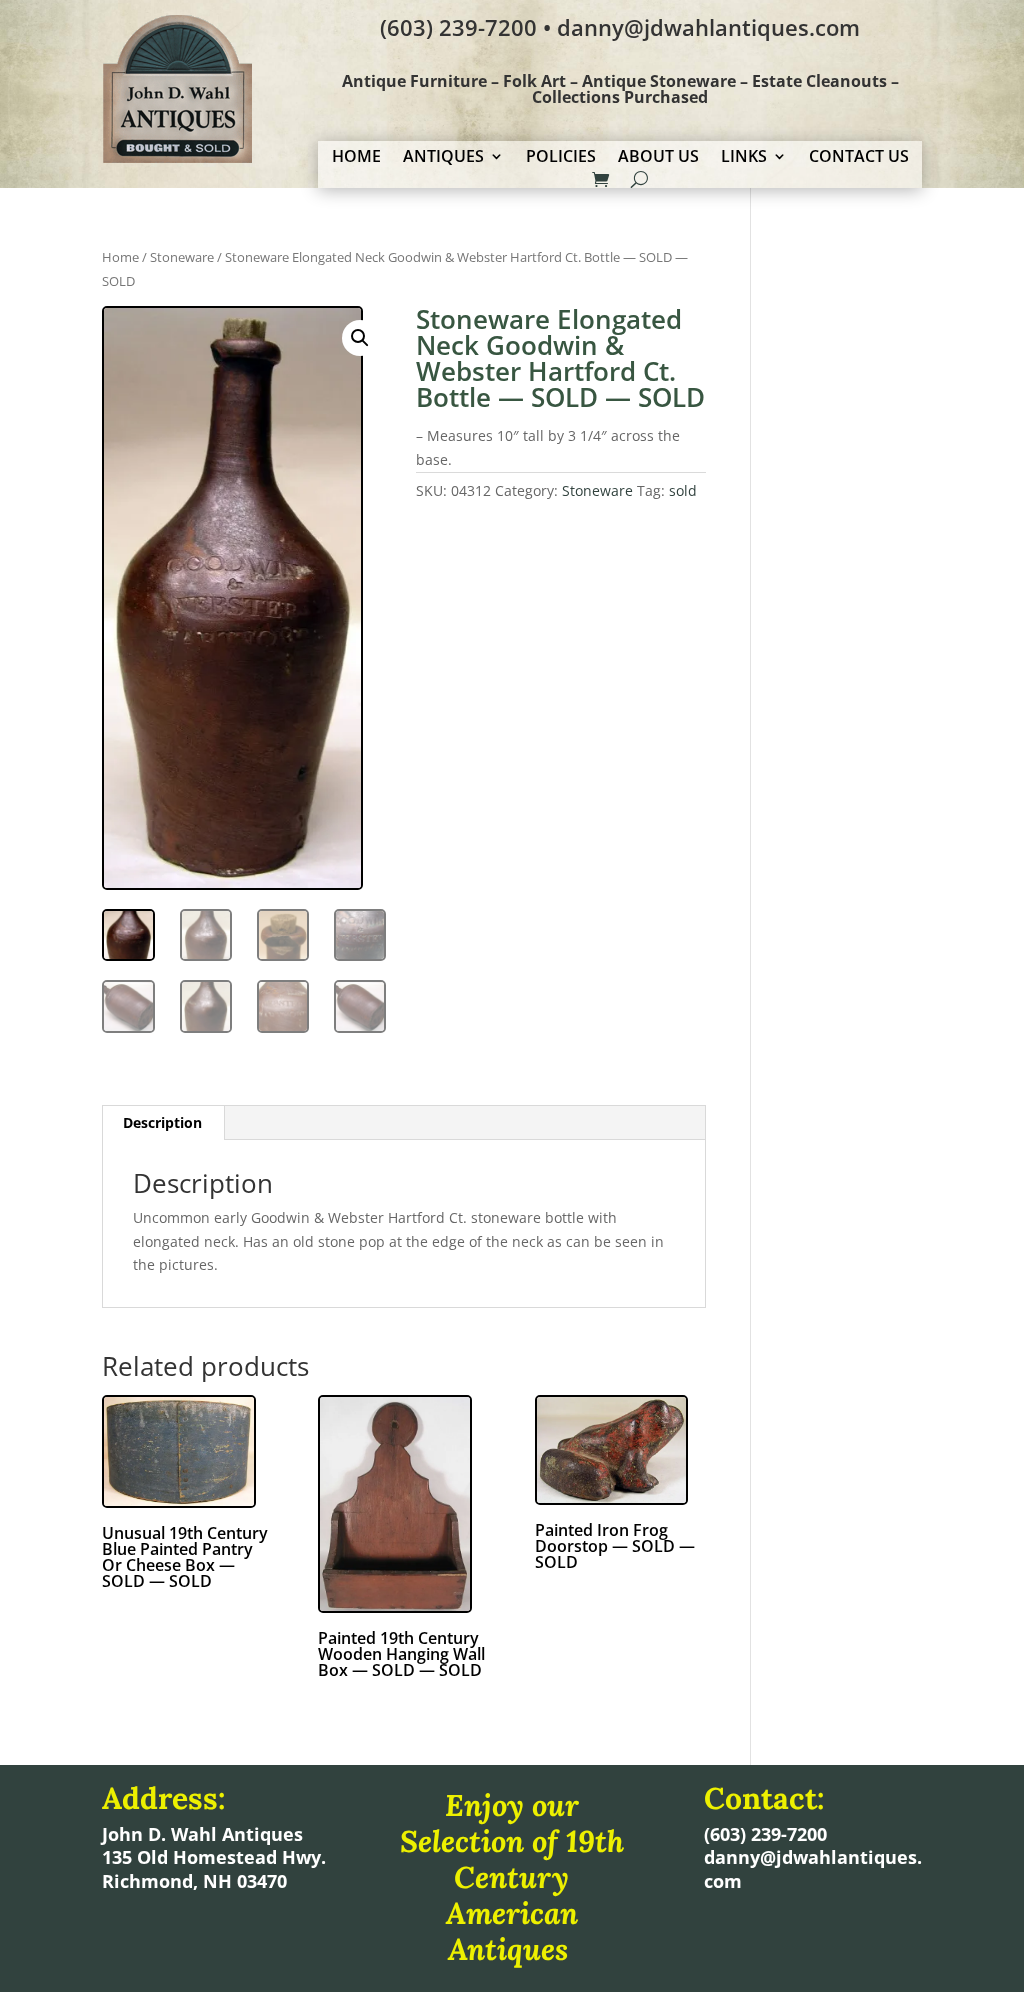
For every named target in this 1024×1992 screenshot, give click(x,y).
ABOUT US (658, 158)
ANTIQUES (443, 158)
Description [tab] (162, 1122)
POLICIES (561, 158)
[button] (360, 338)
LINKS (744, 158)
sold (683, 490)
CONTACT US (859, 158)
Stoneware (182, 257)
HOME (356, 158)
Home (120, 257)
